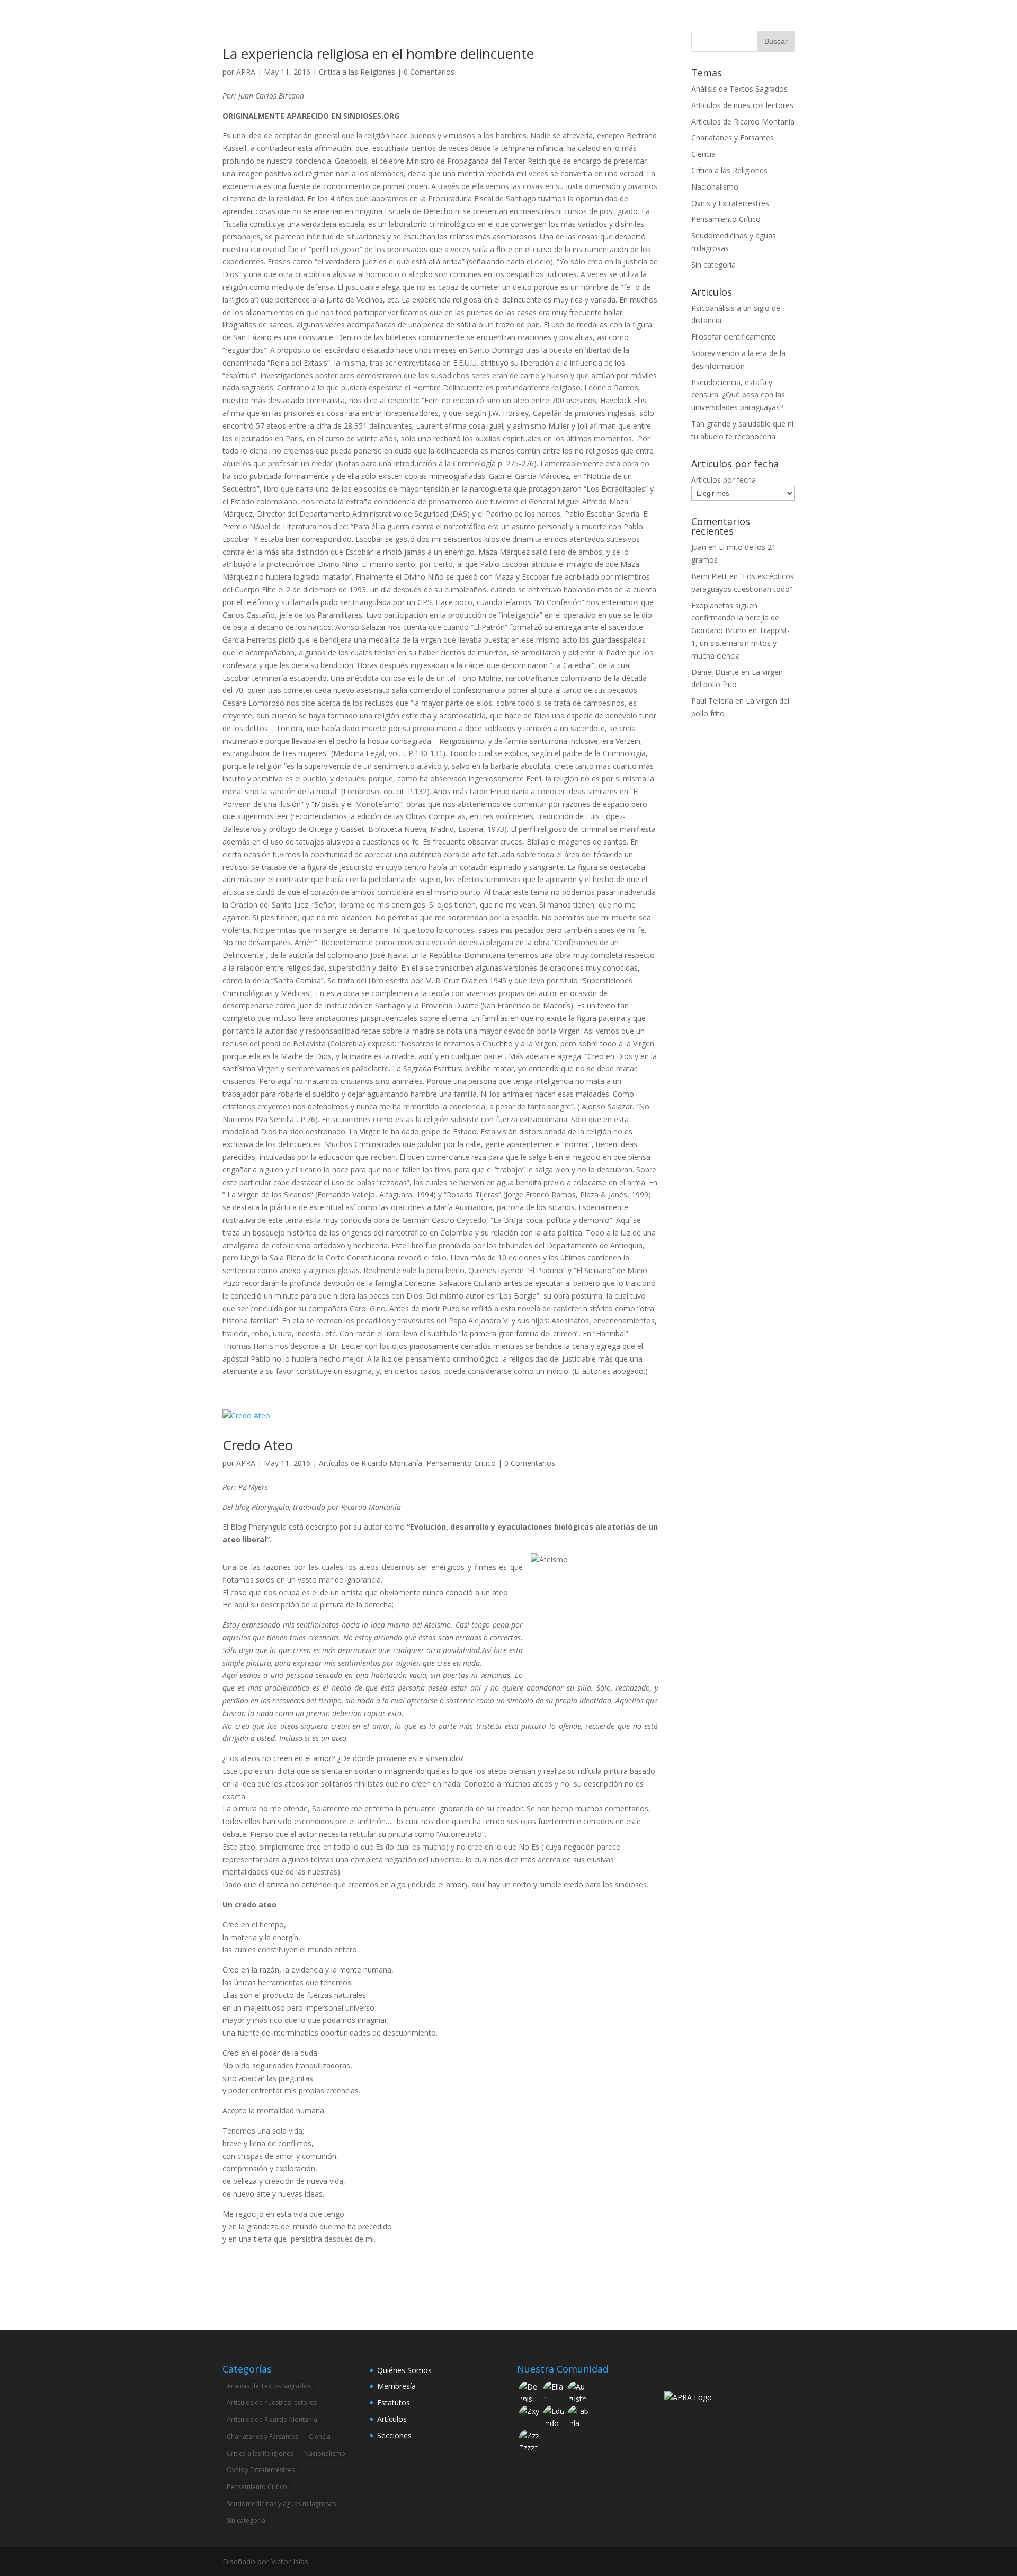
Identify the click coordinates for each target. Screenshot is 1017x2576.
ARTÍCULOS (668, 22)
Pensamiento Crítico (461, 1463)
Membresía (396, 2386)
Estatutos (394, 2402)
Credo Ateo (258, 1445)
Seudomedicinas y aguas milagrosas (281, 2504)
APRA (246, 72)
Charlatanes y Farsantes (733, 137)
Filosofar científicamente (734, 337)
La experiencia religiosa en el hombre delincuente (378, 54)
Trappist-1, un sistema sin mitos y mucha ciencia (741, 643)
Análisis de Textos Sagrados (739, 89)
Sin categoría (713, 265)
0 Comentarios (429, 72)
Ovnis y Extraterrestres (730, 203)
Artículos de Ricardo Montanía (371, 1463)
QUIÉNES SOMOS (539, 22)
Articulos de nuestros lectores (742, 105)
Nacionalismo (715, 187)
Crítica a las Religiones (357, 72)
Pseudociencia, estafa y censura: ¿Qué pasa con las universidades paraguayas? (738, 395)
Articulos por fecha (724, 480)
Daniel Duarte (715, 672)
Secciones (394, 2435)
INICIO (483, 22)
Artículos (392, 2419)
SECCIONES (603, 22)
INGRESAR (777, 22)
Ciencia (703, 154)
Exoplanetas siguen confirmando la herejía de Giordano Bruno (735, 618)
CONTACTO (724, 22)
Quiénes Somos (404, 2370)
